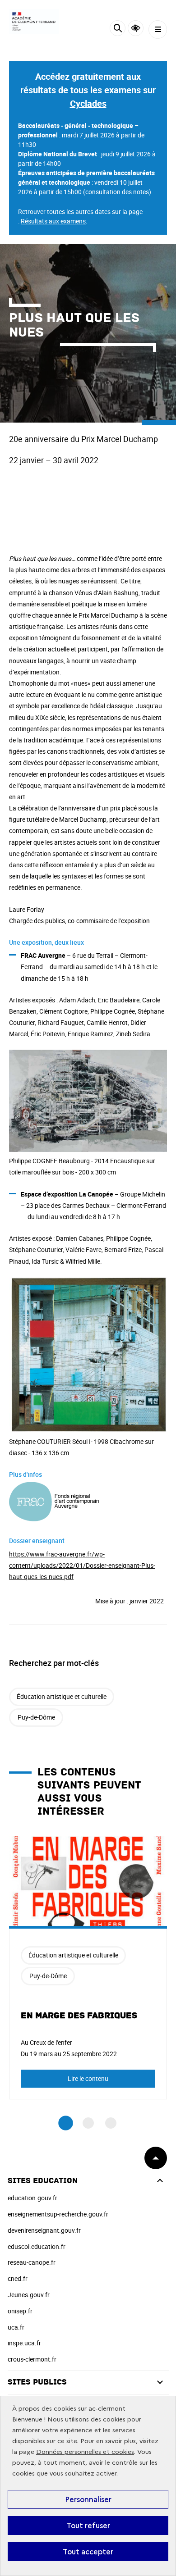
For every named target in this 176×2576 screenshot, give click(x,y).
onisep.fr (20, 2311)
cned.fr (18, 2278)
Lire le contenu (88, 2078)
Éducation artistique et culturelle (62, 1696)
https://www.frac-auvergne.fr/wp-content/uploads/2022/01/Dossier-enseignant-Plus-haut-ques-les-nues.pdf (82, 1565)
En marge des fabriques (79, 2016)
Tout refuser (88, 2526)
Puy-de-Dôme (36, 1717)
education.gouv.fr (32, 2198)
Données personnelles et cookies (85, 2452)
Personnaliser (88, 2499)
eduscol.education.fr (37, 2246)
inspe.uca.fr (24, 2343)
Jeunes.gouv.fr (29, 2295)
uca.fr (16, 2327)
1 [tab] (66, 2123)
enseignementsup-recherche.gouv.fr (58, 2214)
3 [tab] (111, 2123)
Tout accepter (88, 2552)
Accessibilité (136, 28)
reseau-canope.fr (32, 2262)
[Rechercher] (118, 30)
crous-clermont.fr (32, 2359)
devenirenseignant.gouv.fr (44, 2230)
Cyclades (88, 103)
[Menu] (158, 30)
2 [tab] (88, 2123)
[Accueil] (34, 21)
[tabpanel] (88, 1968)
